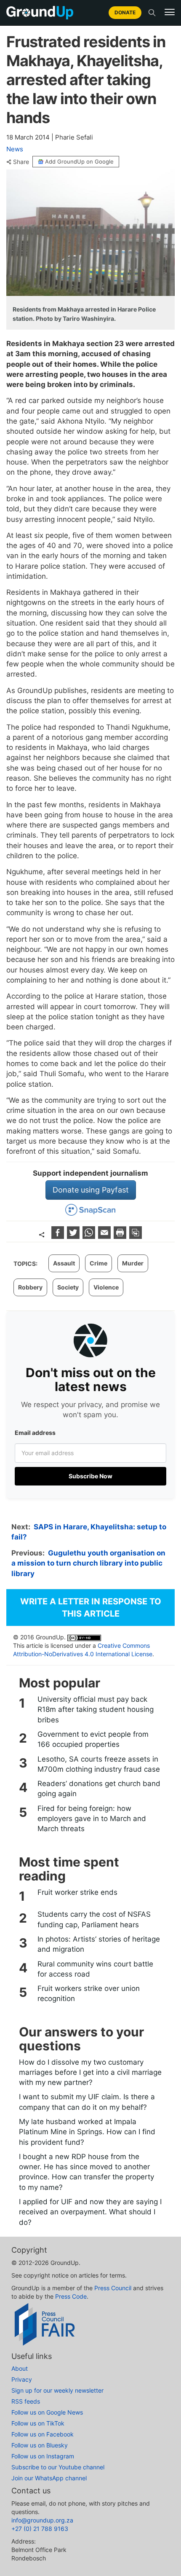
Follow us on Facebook (43, 2434)
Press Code (71, 2296)
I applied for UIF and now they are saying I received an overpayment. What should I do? (90, 2212)
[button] (170, 12)
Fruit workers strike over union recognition (89, 1993)
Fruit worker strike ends (77, 1892)
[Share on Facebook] (59, 1236)
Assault (64, 1263)
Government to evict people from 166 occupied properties (93, 1739)
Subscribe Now (90, 1476)
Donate (125, 12)
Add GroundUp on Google (79, 161)
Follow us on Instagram (43, 2456)
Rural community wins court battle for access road (95, 1969)
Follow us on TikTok (38, 2423)
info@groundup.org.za (42, 2520)
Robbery (30, 1287)
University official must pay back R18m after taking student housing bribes (96, 1710)
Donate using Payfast (91, 1190)
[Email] (105, 1236)
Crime (98, 1263)
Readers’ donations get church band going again (99, 1789)
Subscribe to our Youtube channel (58, 2467)
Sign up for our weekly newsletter (57, 2390)
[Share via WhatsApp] (90, 1236)
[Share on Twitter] (74, 1236)
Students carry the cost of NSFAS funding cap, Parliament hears (94, 1919)
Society (68, 1287)
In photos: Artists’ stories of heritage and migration (99, 1944)
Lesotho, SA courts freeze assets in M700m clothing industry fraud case (99, 1764)
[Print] (121, 1236)
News (15, 149)
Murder (133, 1263)
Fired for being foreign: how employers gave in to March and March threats (92, 1819)
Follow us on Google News (47, 2412)
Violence (106, 1287)
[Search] (152, 13)
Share (21, 162)
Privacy (22, 2379)
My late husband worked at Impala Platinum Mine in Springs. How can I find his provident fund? (87, 2132)
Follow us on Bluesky (40, 2445)
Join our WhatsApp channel (49, 2478)
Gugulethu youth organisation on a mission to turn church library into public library (88, 1563)
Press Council (113, 2288)
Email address (35, 1433)
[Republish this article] (136, 1236)
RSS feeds (26, 2401)
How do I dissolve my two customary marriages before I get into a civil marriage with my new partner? (90, 2072)
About (20, 2368)
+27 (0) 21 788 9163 (40, 2529)
